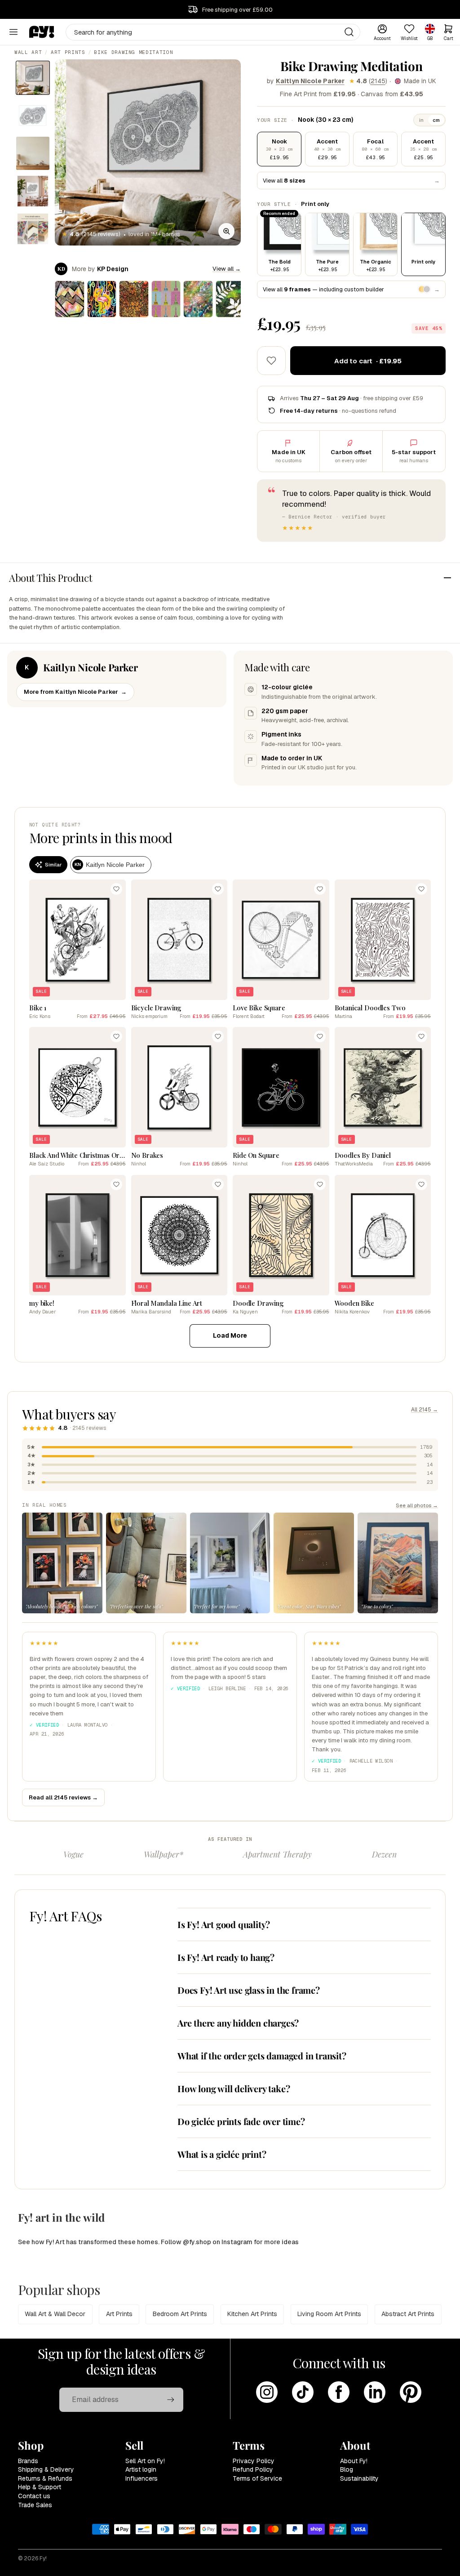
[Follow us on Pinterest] (411, 2392)
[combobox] (213, 32)
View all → (227, 269)
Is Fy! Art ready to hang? (226, 1957)
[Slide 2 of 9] (33, 116)
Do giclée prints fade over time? (241, 2121)
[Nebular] (198, 299)
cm (436, 120)
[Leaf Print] (230, 299)
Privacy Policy (254, 2461)
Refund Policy (253, 2469)
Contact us (34, 2496)
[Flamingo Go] (102, 299)
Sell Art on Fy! (145, 2461)
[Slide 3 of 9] (33, 153)
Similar (53, 865)
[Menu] (13, 32)
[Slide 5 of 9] (33, 229)
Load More (230, 1335)
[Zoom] (226, 231)
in (421, 120)
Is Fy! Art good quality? (224, 1924)
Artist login (141, 2469)
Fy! (43, 2558)
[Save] (116, 889)
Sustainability (359, 2478)
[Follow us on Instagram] (267, 2392)
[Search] (349, 32)
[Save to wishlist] (271, 361)
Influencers (142, 2478)
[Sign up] (171, 2400)
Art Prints (68, 52)
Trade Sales (35, 2505)
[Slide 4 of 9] (33, 191)
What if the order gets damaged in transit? (262, 2056)
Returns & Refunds (45, 2478)
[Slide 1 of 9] (33, 78)
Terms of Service (257, 2478)
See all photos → (417, 1505)
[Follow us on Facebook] (339, 2392)
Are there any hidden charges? (238, 2023)
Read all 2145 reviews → (63, 1797)
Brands (28, 2461)
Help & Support (40, 2487)
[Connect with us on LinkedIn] (375, 2392)
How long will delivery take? (234, 2088)
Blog (347, 2469)
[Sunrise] (70, 299)
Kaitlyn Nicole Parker (310, 81)
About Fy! (354, 2461)
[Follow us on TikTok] (303, 2392)
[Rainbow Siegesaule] (166, 299)
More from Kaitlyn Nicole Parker (75, 692)
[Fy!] (42, 32)
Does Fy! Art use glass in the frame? (249, 1990)
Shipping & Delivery (46, 2469)
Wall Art (28, 52)
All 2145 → (425, 1410)
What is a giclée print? (222, 2154)
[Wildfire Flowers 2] (134, 299)
